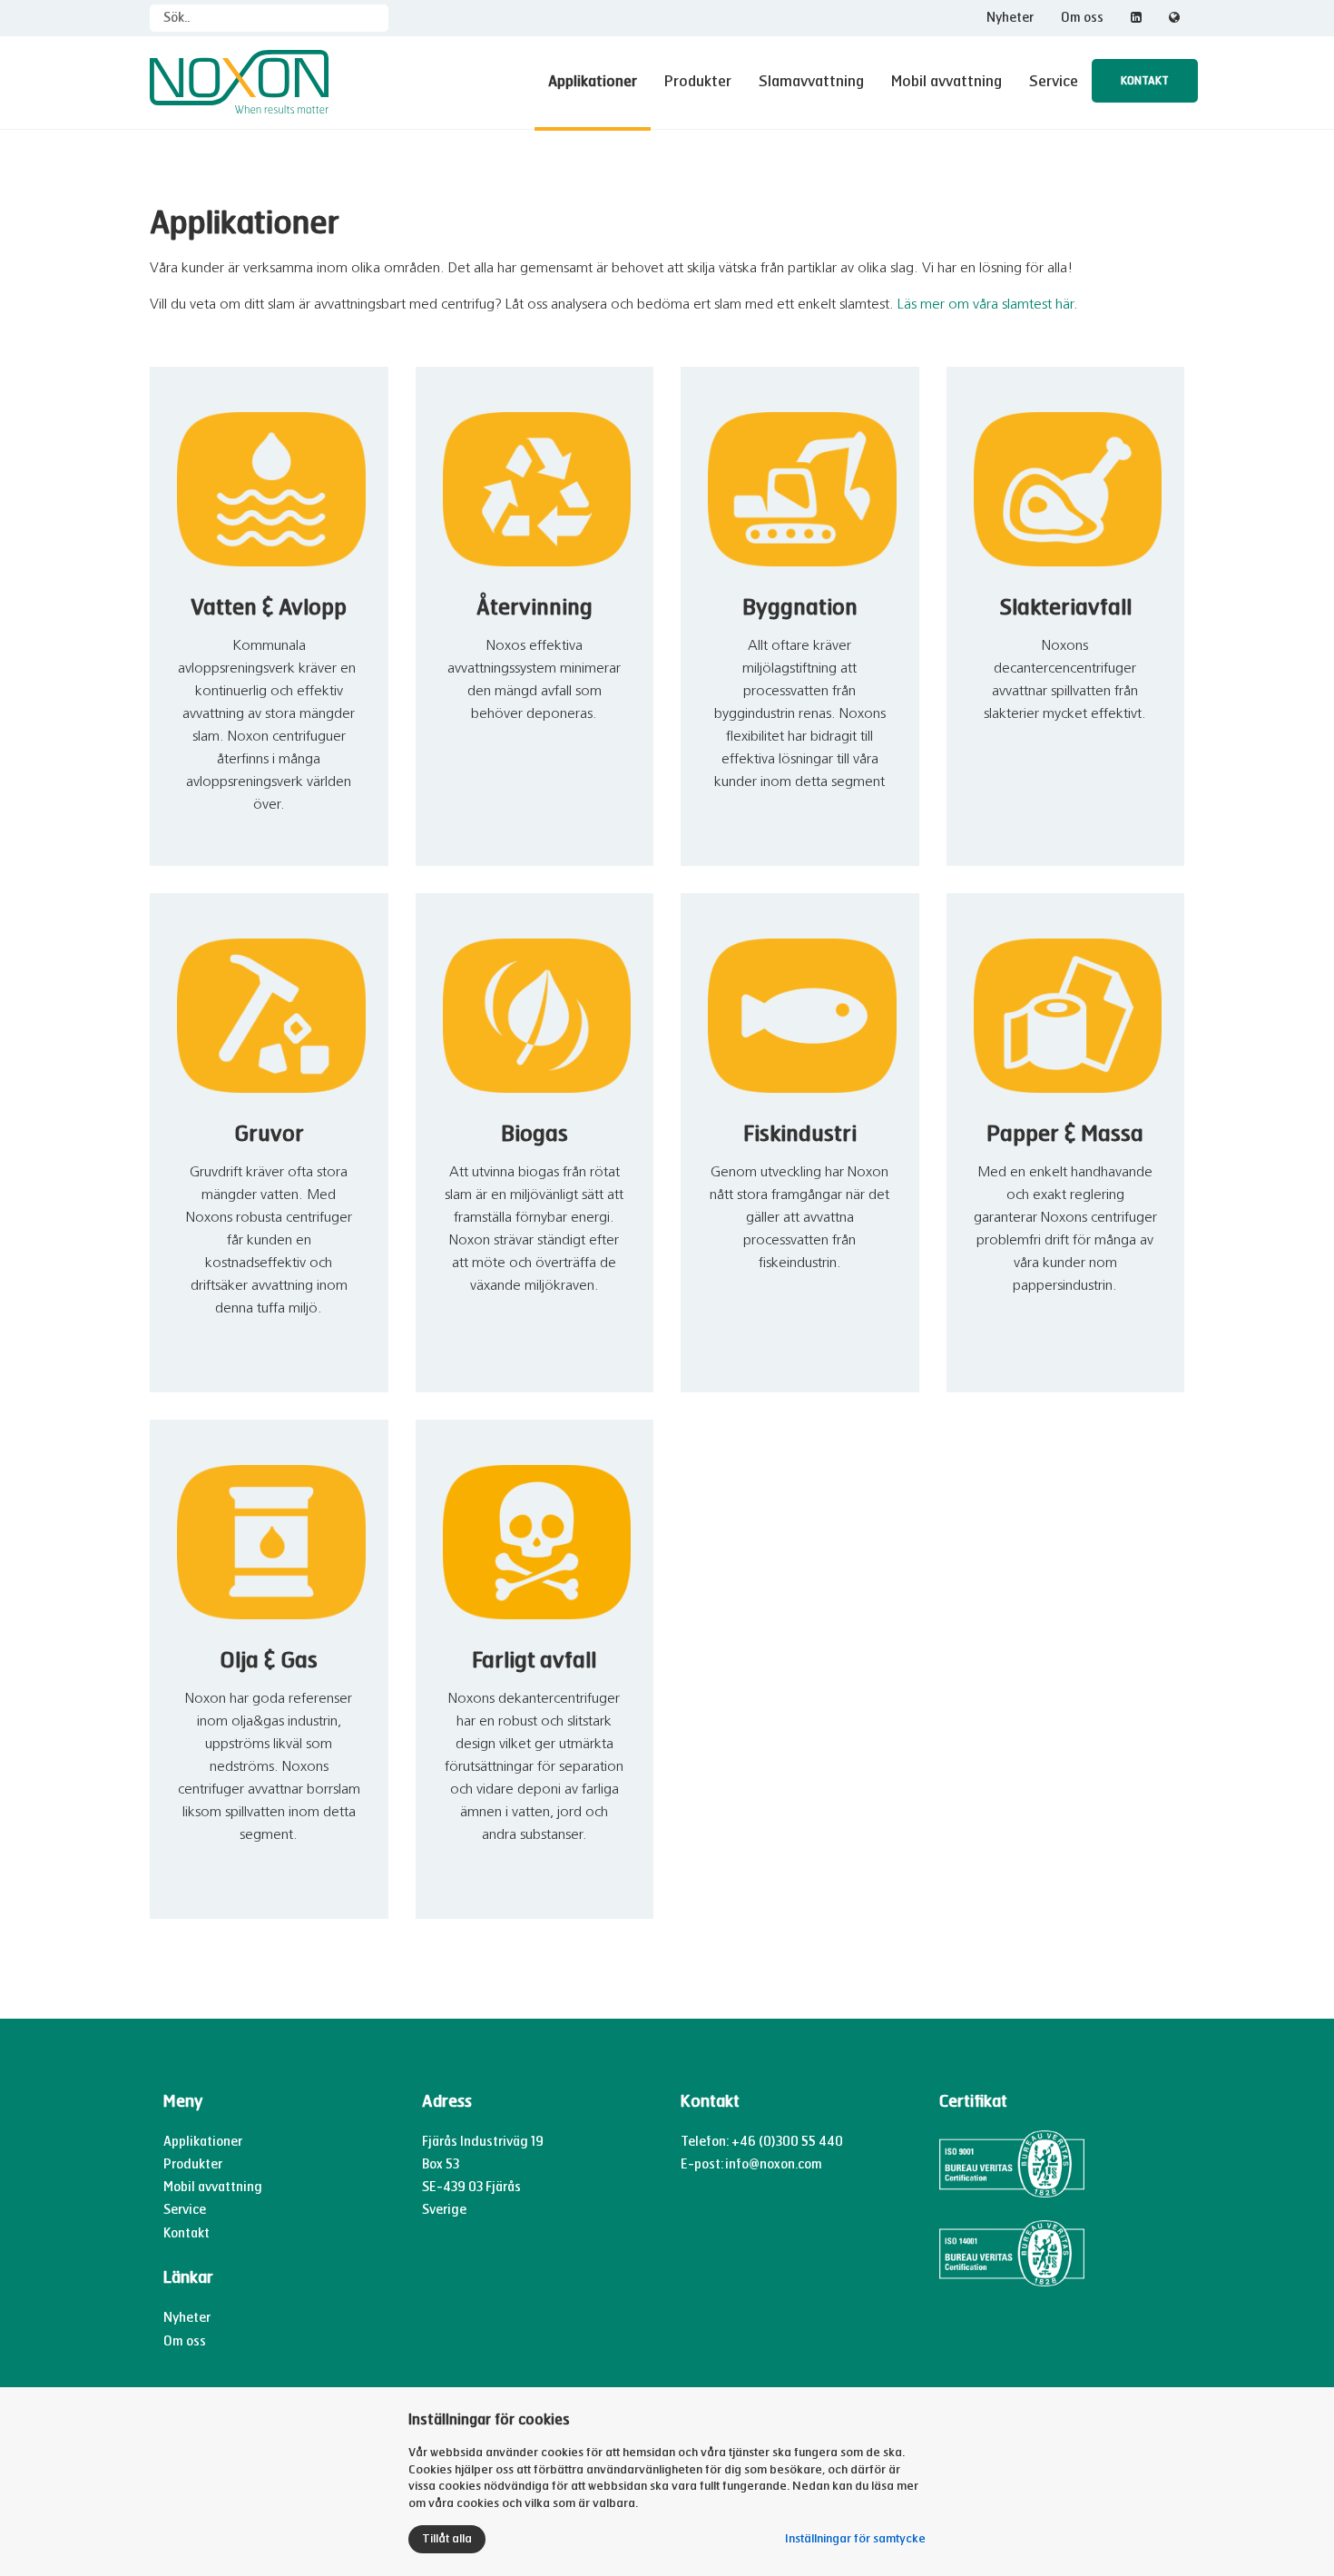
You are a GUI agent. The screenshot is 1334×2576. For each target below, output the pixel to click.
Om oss (1082, 18)
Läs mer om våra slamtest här (986, 305)
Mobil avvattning (947, 81)
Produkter (698, 81)
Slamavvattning (811, 81)
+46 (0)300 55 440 (787, 2142)
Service (1054, 81)
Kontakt (1145, 81)
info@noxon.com (774, 2164)
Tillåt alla (447, 2539)
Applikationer (593, 81)
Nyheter (1010, 18)
